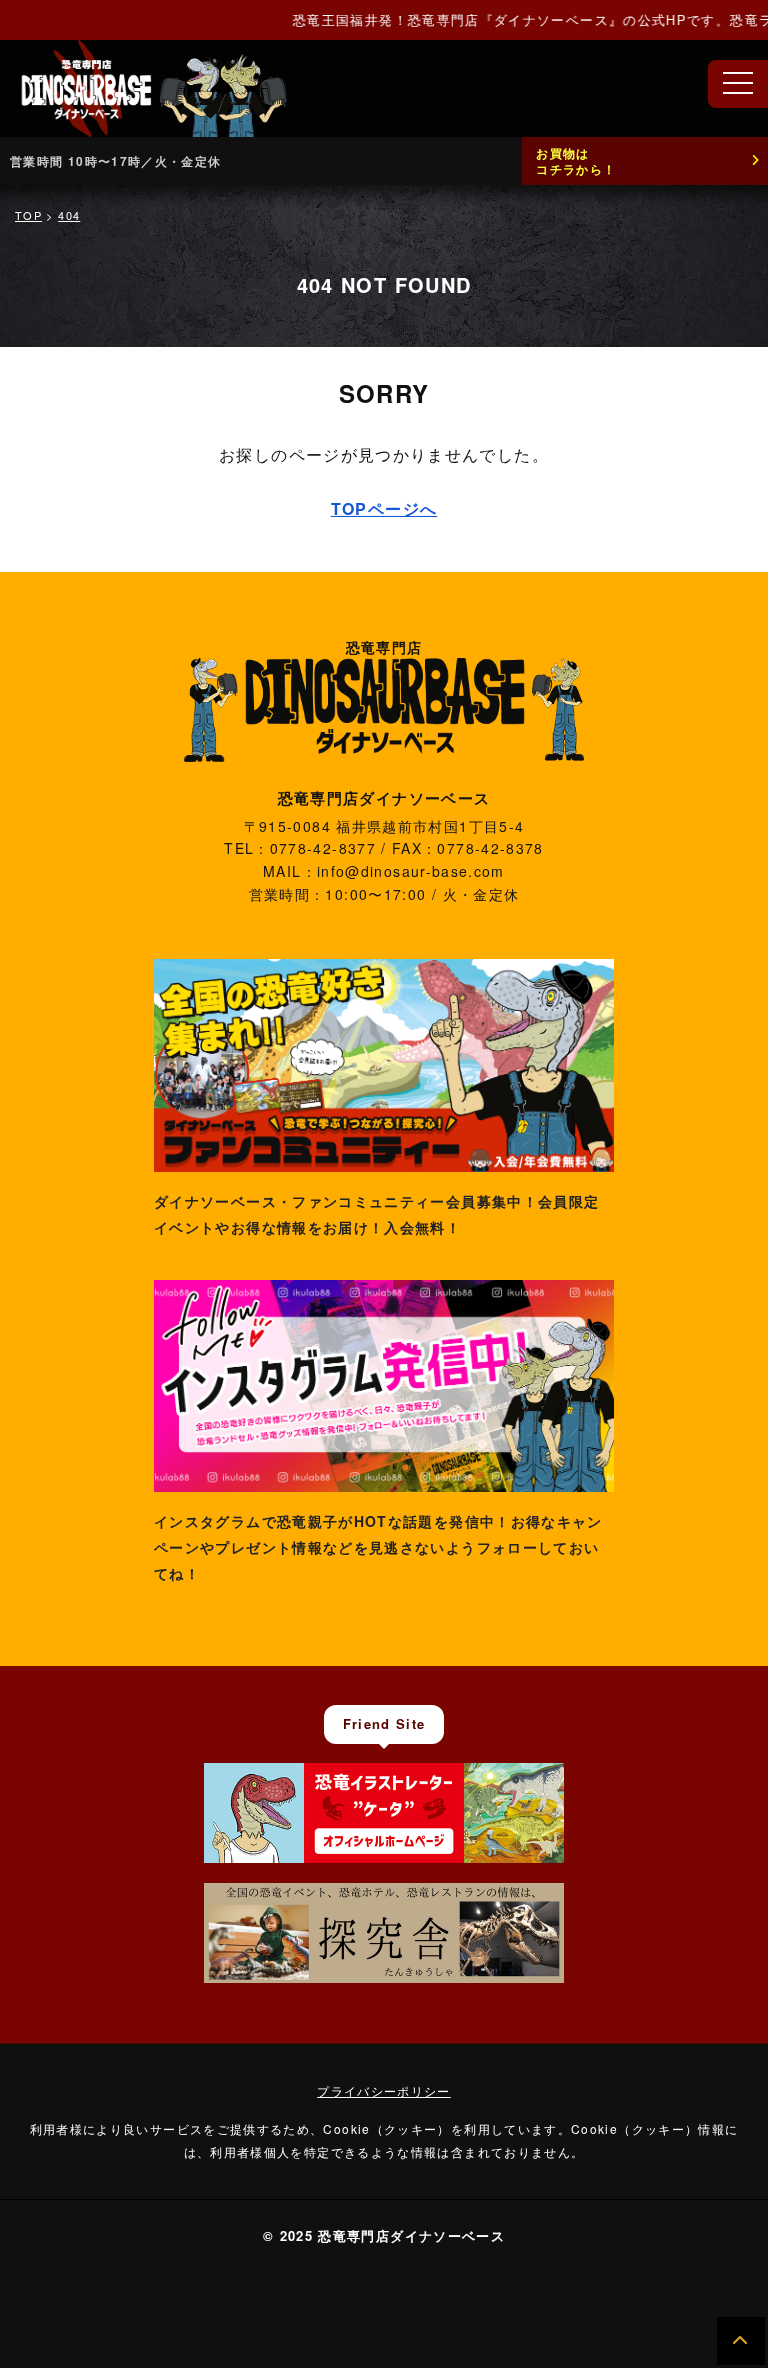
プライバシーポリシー (384, 2090)
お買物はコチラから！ (576, 161)
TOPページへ (384, 508)
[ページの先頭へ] (741, 2341)
